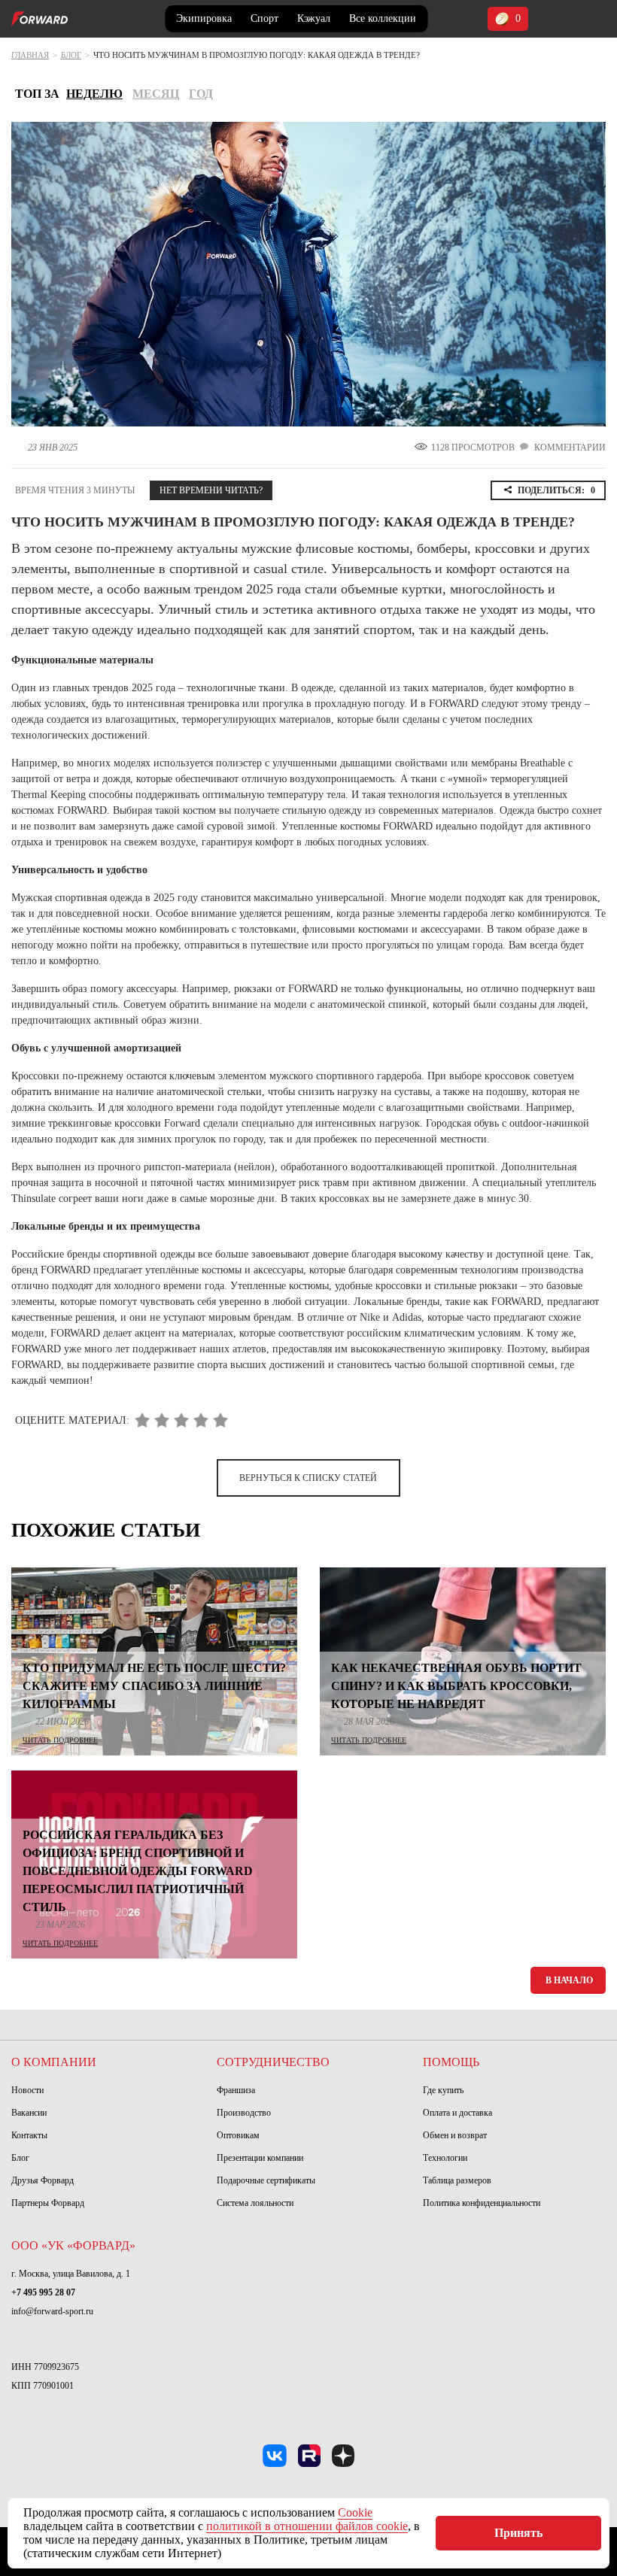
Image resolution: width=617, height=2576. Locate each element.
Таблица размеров (457, 2180)
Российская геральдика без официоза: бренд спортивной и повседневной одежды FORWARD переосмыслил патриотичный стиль (138, 1871)
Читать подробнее (60, 1740)
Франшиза (236, 2090)
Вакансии (29, 2113)
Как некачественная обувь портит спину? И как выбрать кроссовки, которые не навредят (456, 1686)
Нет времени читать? (211, 490)
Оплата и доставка (457, 2113)
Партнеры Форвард (48, 2203)
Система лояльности (255, 2203)
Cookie (355, 2512)
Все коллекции (383, 18)
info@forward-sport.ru (52, 2311)
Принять (518, 2533)
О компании (54, 2062)
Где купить (443, 2090)
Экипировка (204, 18)
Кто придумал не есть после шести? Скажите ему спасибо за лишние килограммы (154, 1686)
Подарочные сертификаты (266, 2180)
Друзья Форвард (43, 2180)
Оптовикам (238, 2135)
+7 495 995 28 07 (43, 2292)
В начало (569, 1980)
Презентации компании (260, 2158)
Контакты (29, 2135)
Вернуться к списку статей (308, 1478)
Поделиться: (556, 490)
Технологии (445, 2158)
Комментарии (570, 448)
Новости (27, 2090)
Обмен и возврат (455, 2135)
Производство (244, 2113)
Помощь (451, 2062)
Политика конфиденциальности (482, 2203)
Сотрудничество (273, 2062)
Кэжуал (314, 18)
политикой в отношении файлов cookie (307, 2526)
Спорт (264, 18)
